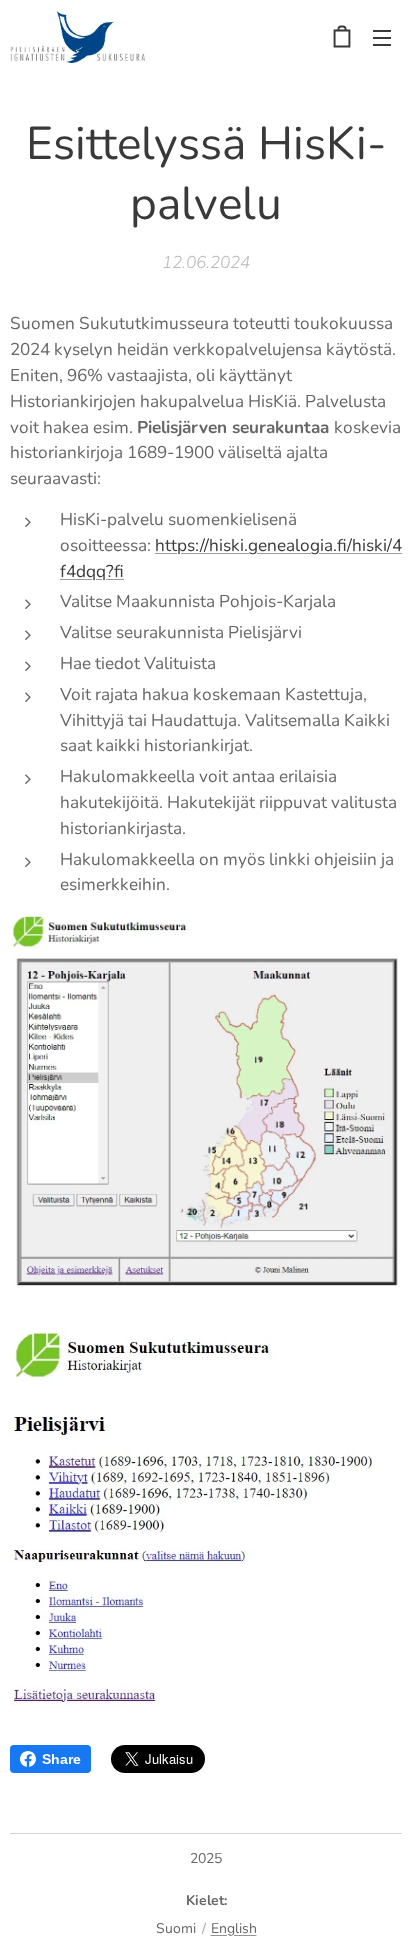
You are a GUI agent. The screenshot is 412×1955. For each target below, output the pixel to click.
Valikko (382, 37)
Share (61, 1759)
